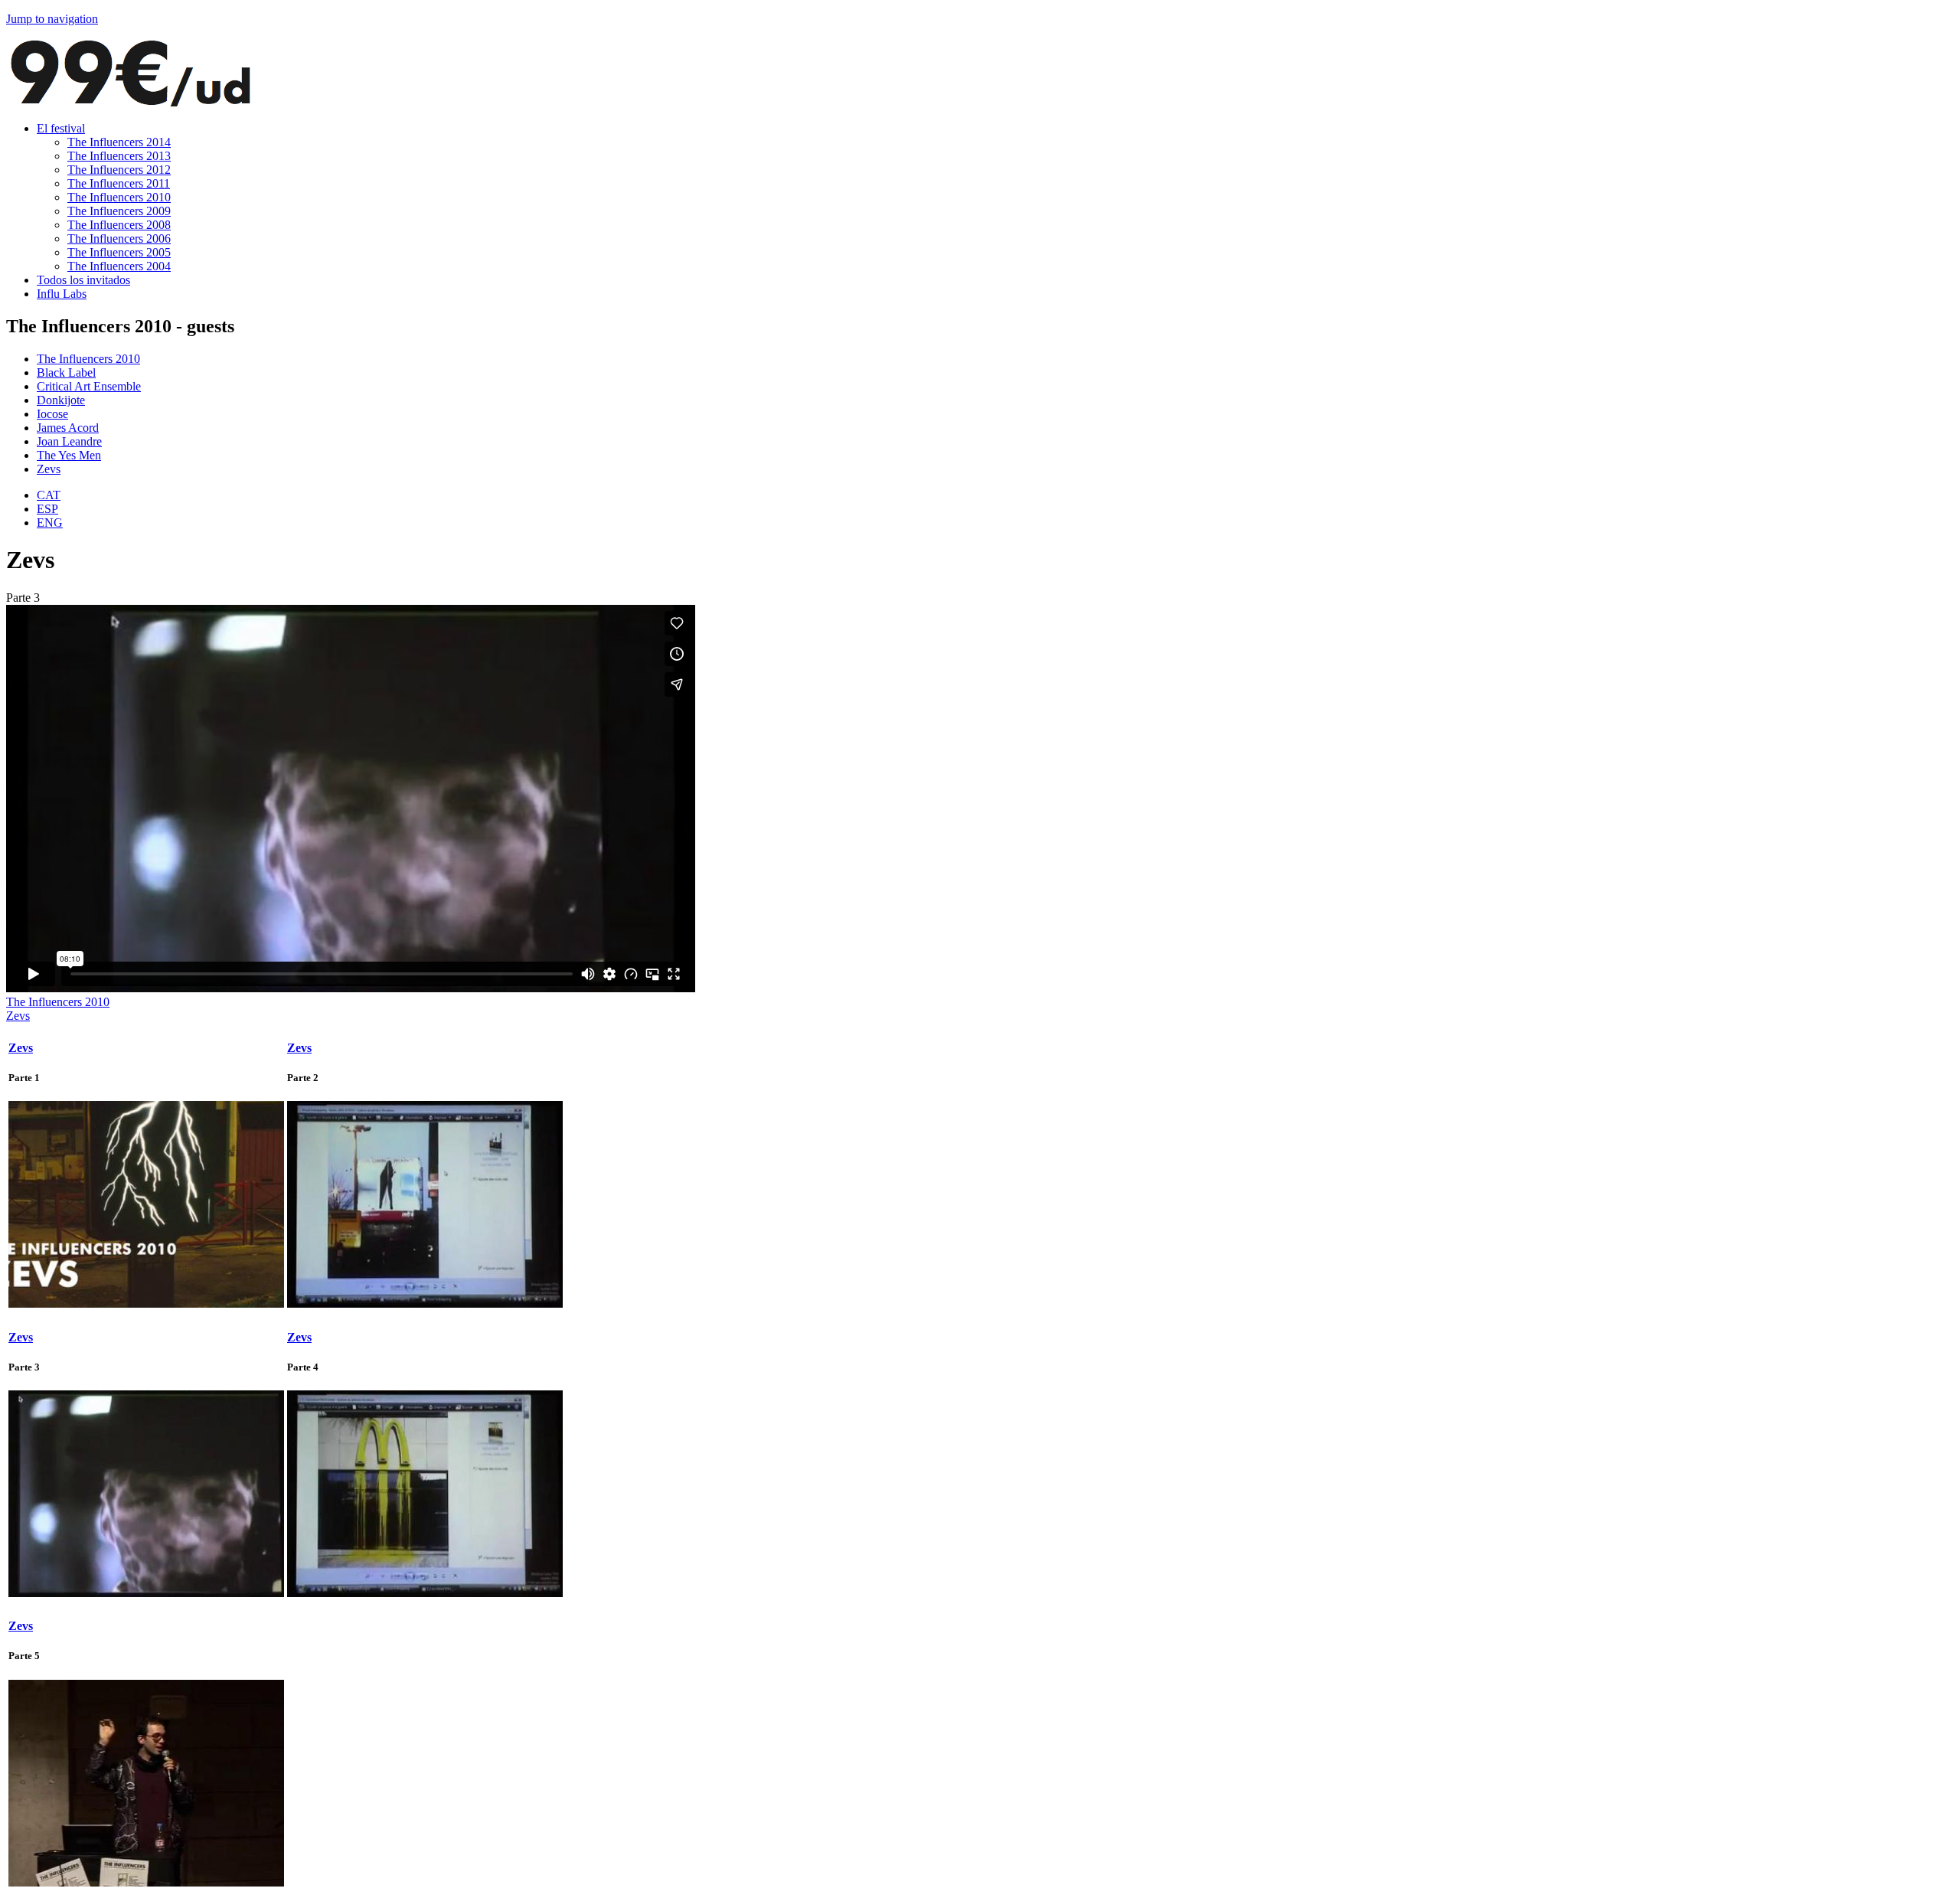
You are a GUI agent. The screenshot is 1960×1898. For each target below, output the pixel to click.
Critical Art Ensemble (89, 386)
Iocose (52, 414)
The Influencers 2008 (119, 225)
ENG (50, 523)
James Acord (68, 428)
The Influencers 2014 (119, 142)
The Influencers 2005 (119, 252)
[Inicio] (130, 102)
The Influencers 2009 (119, 211)
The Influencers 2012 (119, 170)
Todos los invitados (83, 280)
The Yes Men (69, 455)
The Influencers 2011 (119, 183)
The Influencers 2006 (119, 238)
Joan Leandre (69, 441)
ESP (47, 509)
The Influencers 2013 (119, 156)
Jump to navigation (52, 19)
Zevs (49, 469)
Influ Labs (62, 294)
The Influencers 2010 (119, 197)
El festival (61, 128)
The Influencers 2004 (119, 266)
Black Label (66, 372)
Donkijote (61, 400)
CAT (49, 495)
